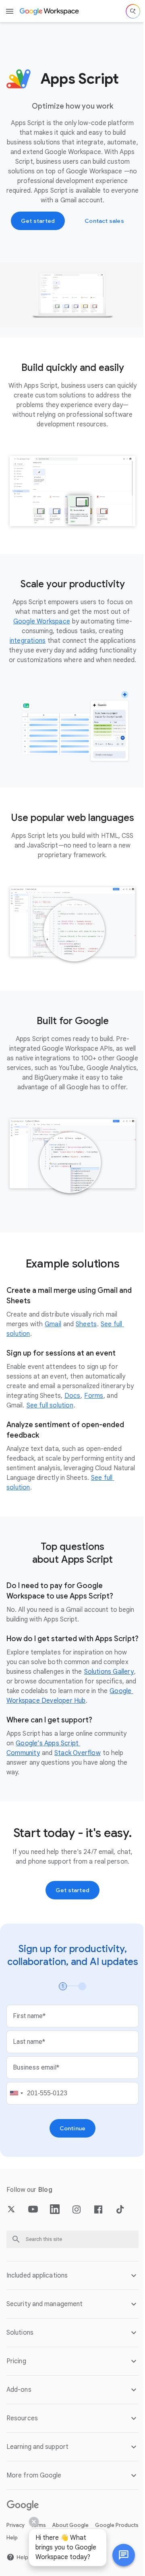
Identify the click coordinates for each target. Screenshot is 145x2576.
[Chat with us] (118, 2555)
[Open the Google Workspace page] (50, 11)
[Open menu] (10, 11)
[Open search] (133, 11)
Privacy (16, 2564)
